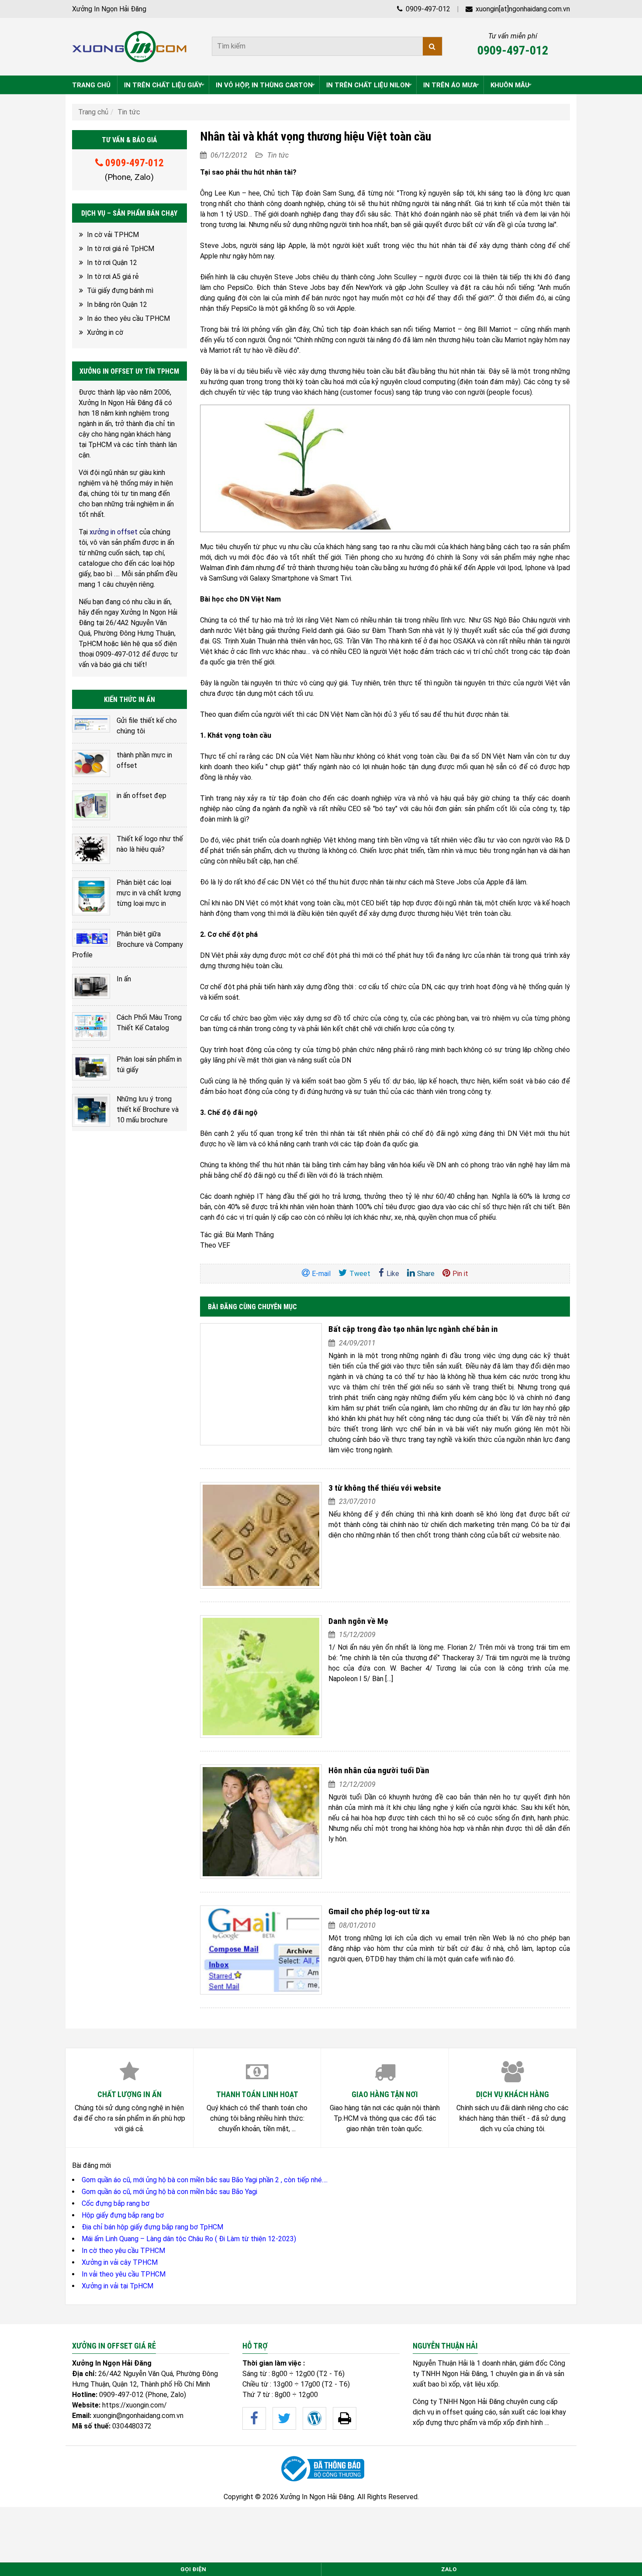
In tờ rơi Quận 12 (112, 263)
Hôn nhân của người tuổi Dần (379, 1770)
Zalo (449, 2569)
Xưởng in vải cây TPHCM (120, 2262)
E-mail (321, 1274)
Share (426, 1274)
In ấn (124, 979)
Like (393, 1274)
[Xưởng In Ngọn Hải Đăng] (129, 47)
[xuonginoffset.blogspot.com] (345, 2418)
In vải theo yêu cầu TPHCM (124, 2274)
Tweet (360, 1274)
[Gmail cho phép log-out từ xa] (261, 1950)
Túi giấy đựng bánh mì (120, 291)
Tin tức (129, 112)
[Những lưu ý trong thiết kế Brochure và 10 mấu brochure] (91, 1110)
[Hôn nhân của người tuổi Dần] (261, 1822)
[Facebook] (254, 2418)
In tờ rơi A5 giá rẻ (113, 277)
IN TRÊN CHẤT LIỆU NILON (368, 85)
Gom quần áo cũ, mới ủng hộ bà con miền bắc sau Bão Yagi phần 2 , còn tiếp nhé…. (205, 2180)
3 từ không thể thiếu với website (385, 1488)
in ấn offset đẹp (142, 796)
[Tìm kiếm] (432, 46)
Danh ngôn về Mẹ (358, 1621)
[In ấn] (91, 986)
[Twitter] (284, 2418)
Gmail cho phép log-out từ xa (379, 1911)
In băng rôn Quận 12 (117, 304)
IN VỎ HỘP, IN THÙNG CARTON (264, 85)
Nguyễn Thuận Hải (440, 2363)
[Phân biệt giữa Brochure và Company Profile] (91, 938)
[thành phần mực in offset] (91, 764)
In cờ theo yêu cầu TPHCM (123, 2251)
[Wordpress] (314, 2418)
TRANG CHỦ (91, 85)
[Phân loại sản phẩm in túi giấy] (91, 1068)
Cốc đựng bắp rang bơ (116, 2203)
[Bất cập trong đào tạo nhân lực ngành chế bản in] (261, 1384)
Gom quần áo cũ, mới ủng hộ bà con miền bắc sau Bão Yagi (169, 2192)
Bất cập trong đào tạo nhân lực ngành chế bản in (413, 1329)
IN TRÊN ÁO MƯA (450, 85)
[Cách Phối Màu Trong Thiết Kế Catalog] (91, 1027)
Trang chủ (93, 112)
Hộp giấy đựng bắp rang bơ (123, 2215)
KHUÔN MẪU (510, 85)
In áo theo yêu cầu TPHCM (128, 318)
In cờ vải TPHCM (113, 235)
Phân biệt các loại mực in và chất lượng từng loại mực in (149, 893)
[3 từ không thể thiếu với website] (261, 1535)
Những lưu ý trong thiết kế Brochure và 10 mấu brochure (148, 1109)
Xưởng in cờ (105, 332)
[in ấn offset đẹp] (91, 805)
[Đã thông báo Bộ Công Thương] (321, 2469)
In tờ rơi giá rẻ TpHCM (121, 249)
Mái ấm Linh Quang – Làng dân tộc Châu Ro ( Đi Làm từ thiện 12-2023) (189, 2239)
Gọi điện (193, 2569)
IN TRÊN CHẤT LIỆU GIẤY (163, 85)
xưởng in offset (114, 532)
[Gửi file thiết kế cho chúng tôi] (91, 724)
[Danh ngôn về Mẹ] (261, 1677)
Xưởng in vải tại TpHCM (117, 2286)
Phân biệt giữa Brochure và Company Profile (128, 944)
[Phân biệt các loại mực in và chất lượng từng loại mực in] (91, 896)
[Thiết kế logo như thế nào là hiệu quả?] (91, 849)
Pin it (460, 1274)
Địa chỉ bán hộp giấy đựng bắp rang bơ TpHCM (152, 2227)
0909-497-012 (427, 9)
